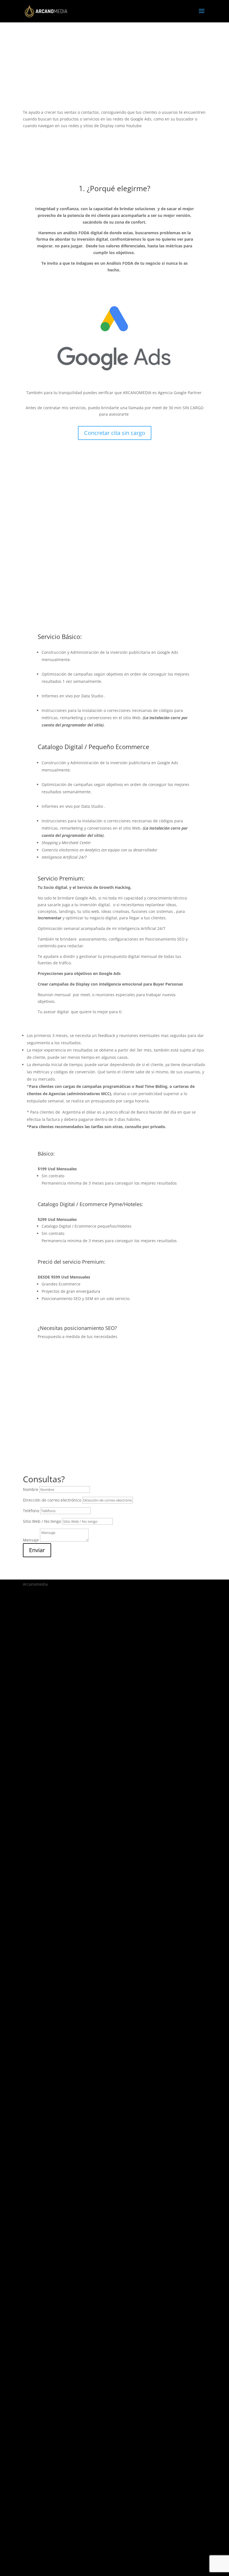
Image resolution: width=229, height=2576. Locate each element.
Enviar (37, 1550)
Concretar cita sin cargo (115, 433)
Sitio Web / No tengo (42, 1521)
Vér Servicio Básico (115, 495)
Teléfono (31, 1511)
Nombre (31, 1489)
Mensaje (31, 1540)
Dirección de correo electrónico (52, 1500)
